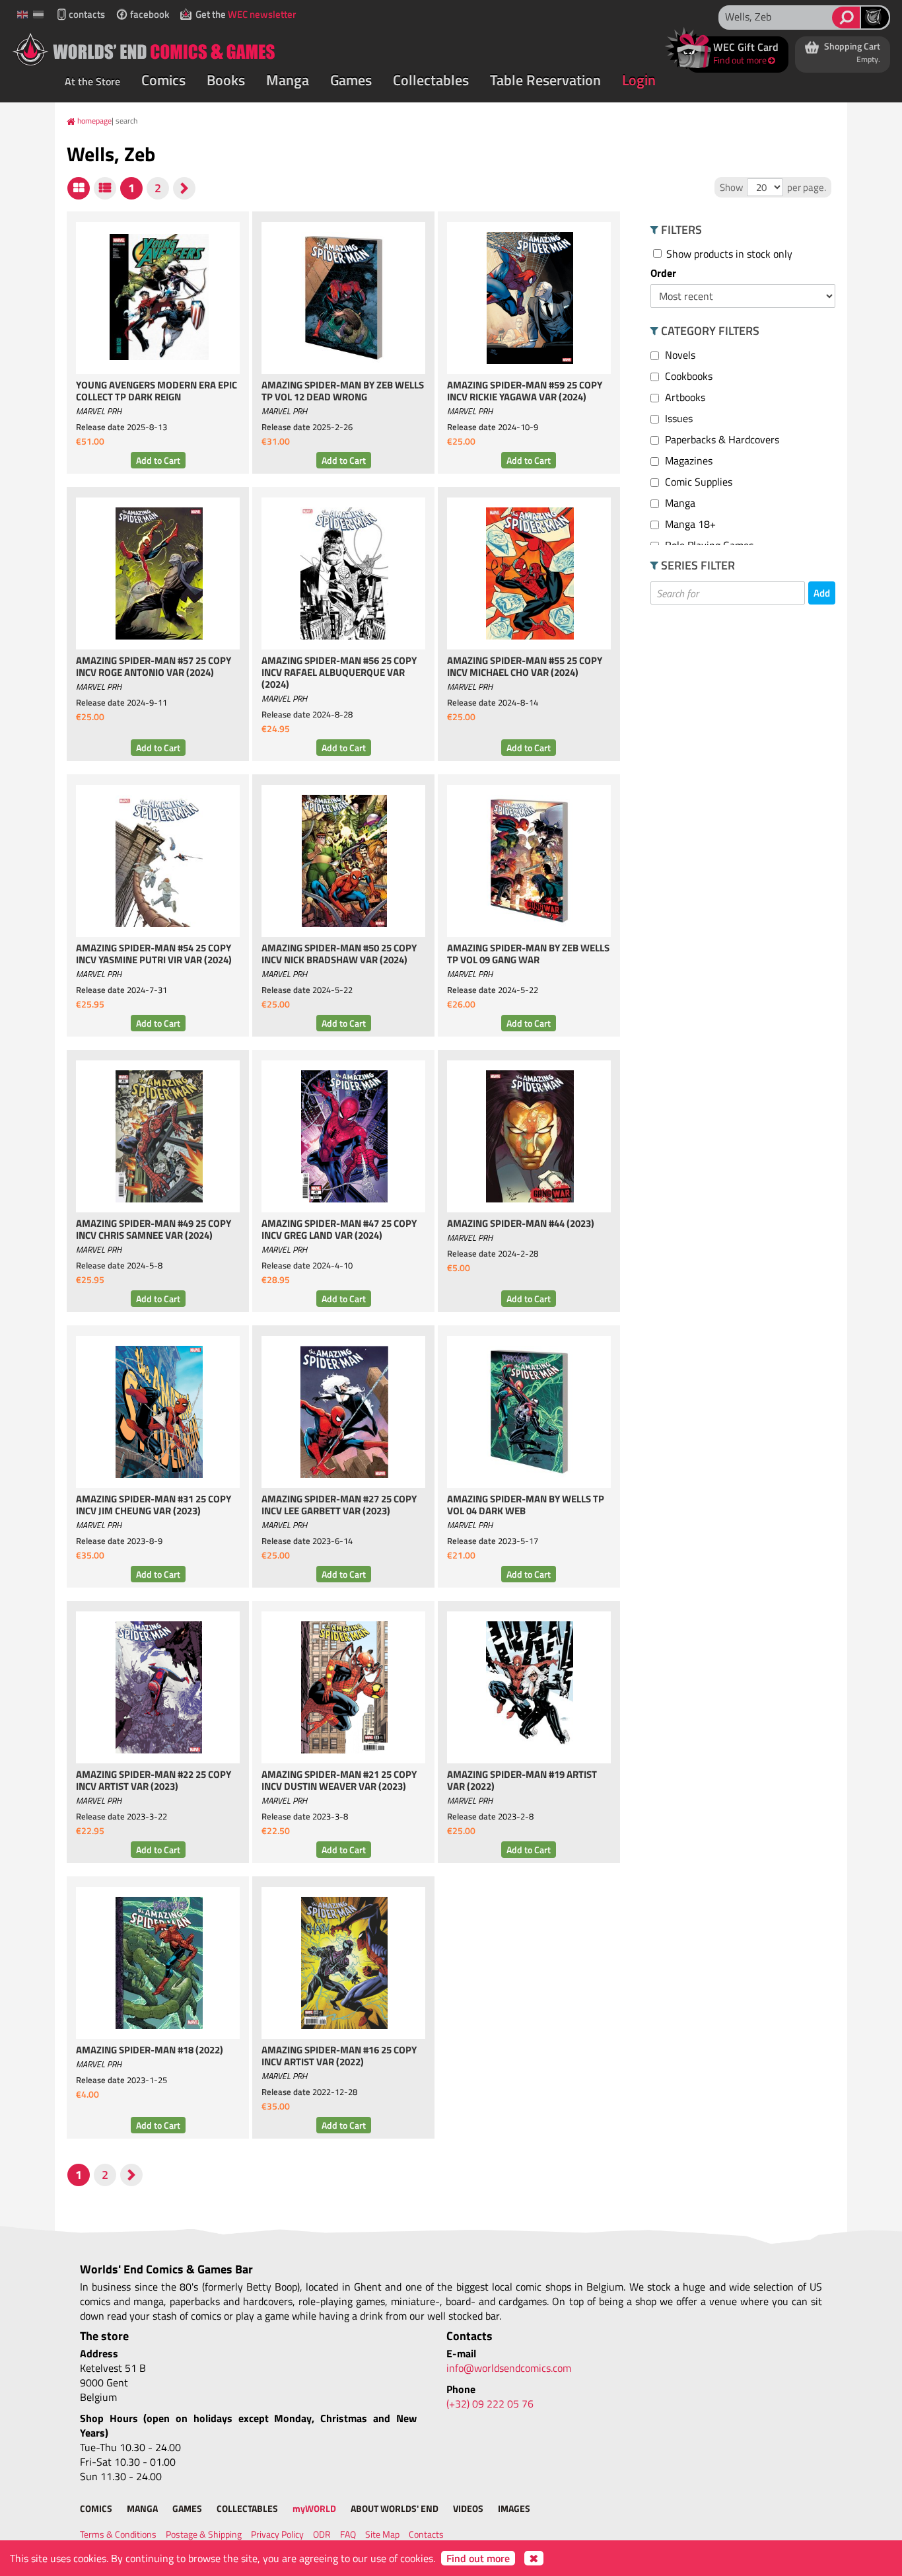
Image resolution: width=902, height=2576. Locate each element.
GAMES (187, 2508)
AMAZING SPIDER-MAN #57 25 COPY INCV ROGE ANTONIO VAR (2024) (154, 667)
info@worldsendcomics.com (509, 2368)
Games (351, 80)
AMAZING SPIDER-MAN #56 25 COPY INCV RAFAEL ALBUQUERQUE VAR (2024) (339, 673)
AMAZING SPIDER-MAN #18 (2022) (150, 2051)
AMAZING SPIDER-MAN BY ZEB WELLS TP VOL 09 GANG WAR (528, 955)
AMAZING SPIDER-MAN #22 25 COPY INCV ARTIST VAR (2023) (154, 1781)
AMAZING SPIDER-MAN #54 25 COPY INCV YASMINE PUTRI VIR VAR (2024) (154, 955)
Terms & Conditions (118, 2534)
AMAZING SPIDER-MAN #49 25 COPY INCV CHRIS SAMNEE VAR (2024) (154, 1230)
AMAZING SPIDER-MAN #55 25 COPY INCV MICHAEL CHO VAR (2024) (525, 667)
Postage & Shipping (204, 2534)
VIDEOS (468, 2508)
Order (663, 273)
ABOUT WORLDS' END (395, 2508)
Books (226, 80)
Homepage (94, 121)
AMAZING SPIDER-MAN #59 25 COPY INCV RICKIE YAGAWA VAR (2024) (525, 392)
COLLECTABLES (247, 2508)
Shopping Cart (851, 52)
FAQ (348, 2534)
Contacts (426, 2534)
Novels (679, 355)
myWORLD (314, 2508)
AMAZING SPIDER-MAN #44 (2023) (521, 1224)
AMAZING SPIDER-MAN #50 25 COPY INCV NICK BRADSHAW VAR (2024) (339, 955)
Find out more (478, 2558)
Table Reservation (545, 80)
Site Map (382, 2534)
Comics (163, 80)
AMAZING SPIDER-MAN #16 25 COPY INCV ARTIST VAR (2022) (339, 2057)
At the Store (92, 81)
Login (639, 80)
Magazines (687, 460)
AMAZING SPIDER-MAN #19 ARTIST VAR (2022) (522, 1781)
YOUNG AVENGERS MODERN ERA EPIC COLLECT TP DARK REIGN (156, 392)
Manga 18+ (689, 524)
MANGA (142, 2508)
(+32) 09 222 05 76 (490, 2404)
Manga (288, 80)
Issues (677, 418)
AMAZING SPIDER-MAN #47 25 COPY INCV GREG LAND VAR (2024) (339, 1230)
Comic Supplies (697, 482)
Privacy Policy (277, 2534)
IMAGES (514, 2508)
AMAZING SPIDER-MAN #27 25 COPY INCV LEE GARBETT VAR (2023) (339, 1506)
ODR (322, 2534)
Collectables (431, 80)
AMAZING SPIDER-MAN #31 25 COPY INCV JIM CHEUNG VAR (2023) (154, 1506)
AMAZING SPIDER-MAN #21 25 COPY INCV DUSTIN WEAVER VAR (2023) (339, 1781)
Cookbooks (687, 376)
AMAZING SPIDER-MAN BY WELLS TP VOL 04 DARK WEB (526, 1506)
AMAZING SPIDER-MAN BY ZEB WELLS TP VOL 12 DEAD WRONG (343, 392)
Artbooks (684, 397)
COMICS (96, 2508)
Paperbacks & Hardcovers (721, 439)
